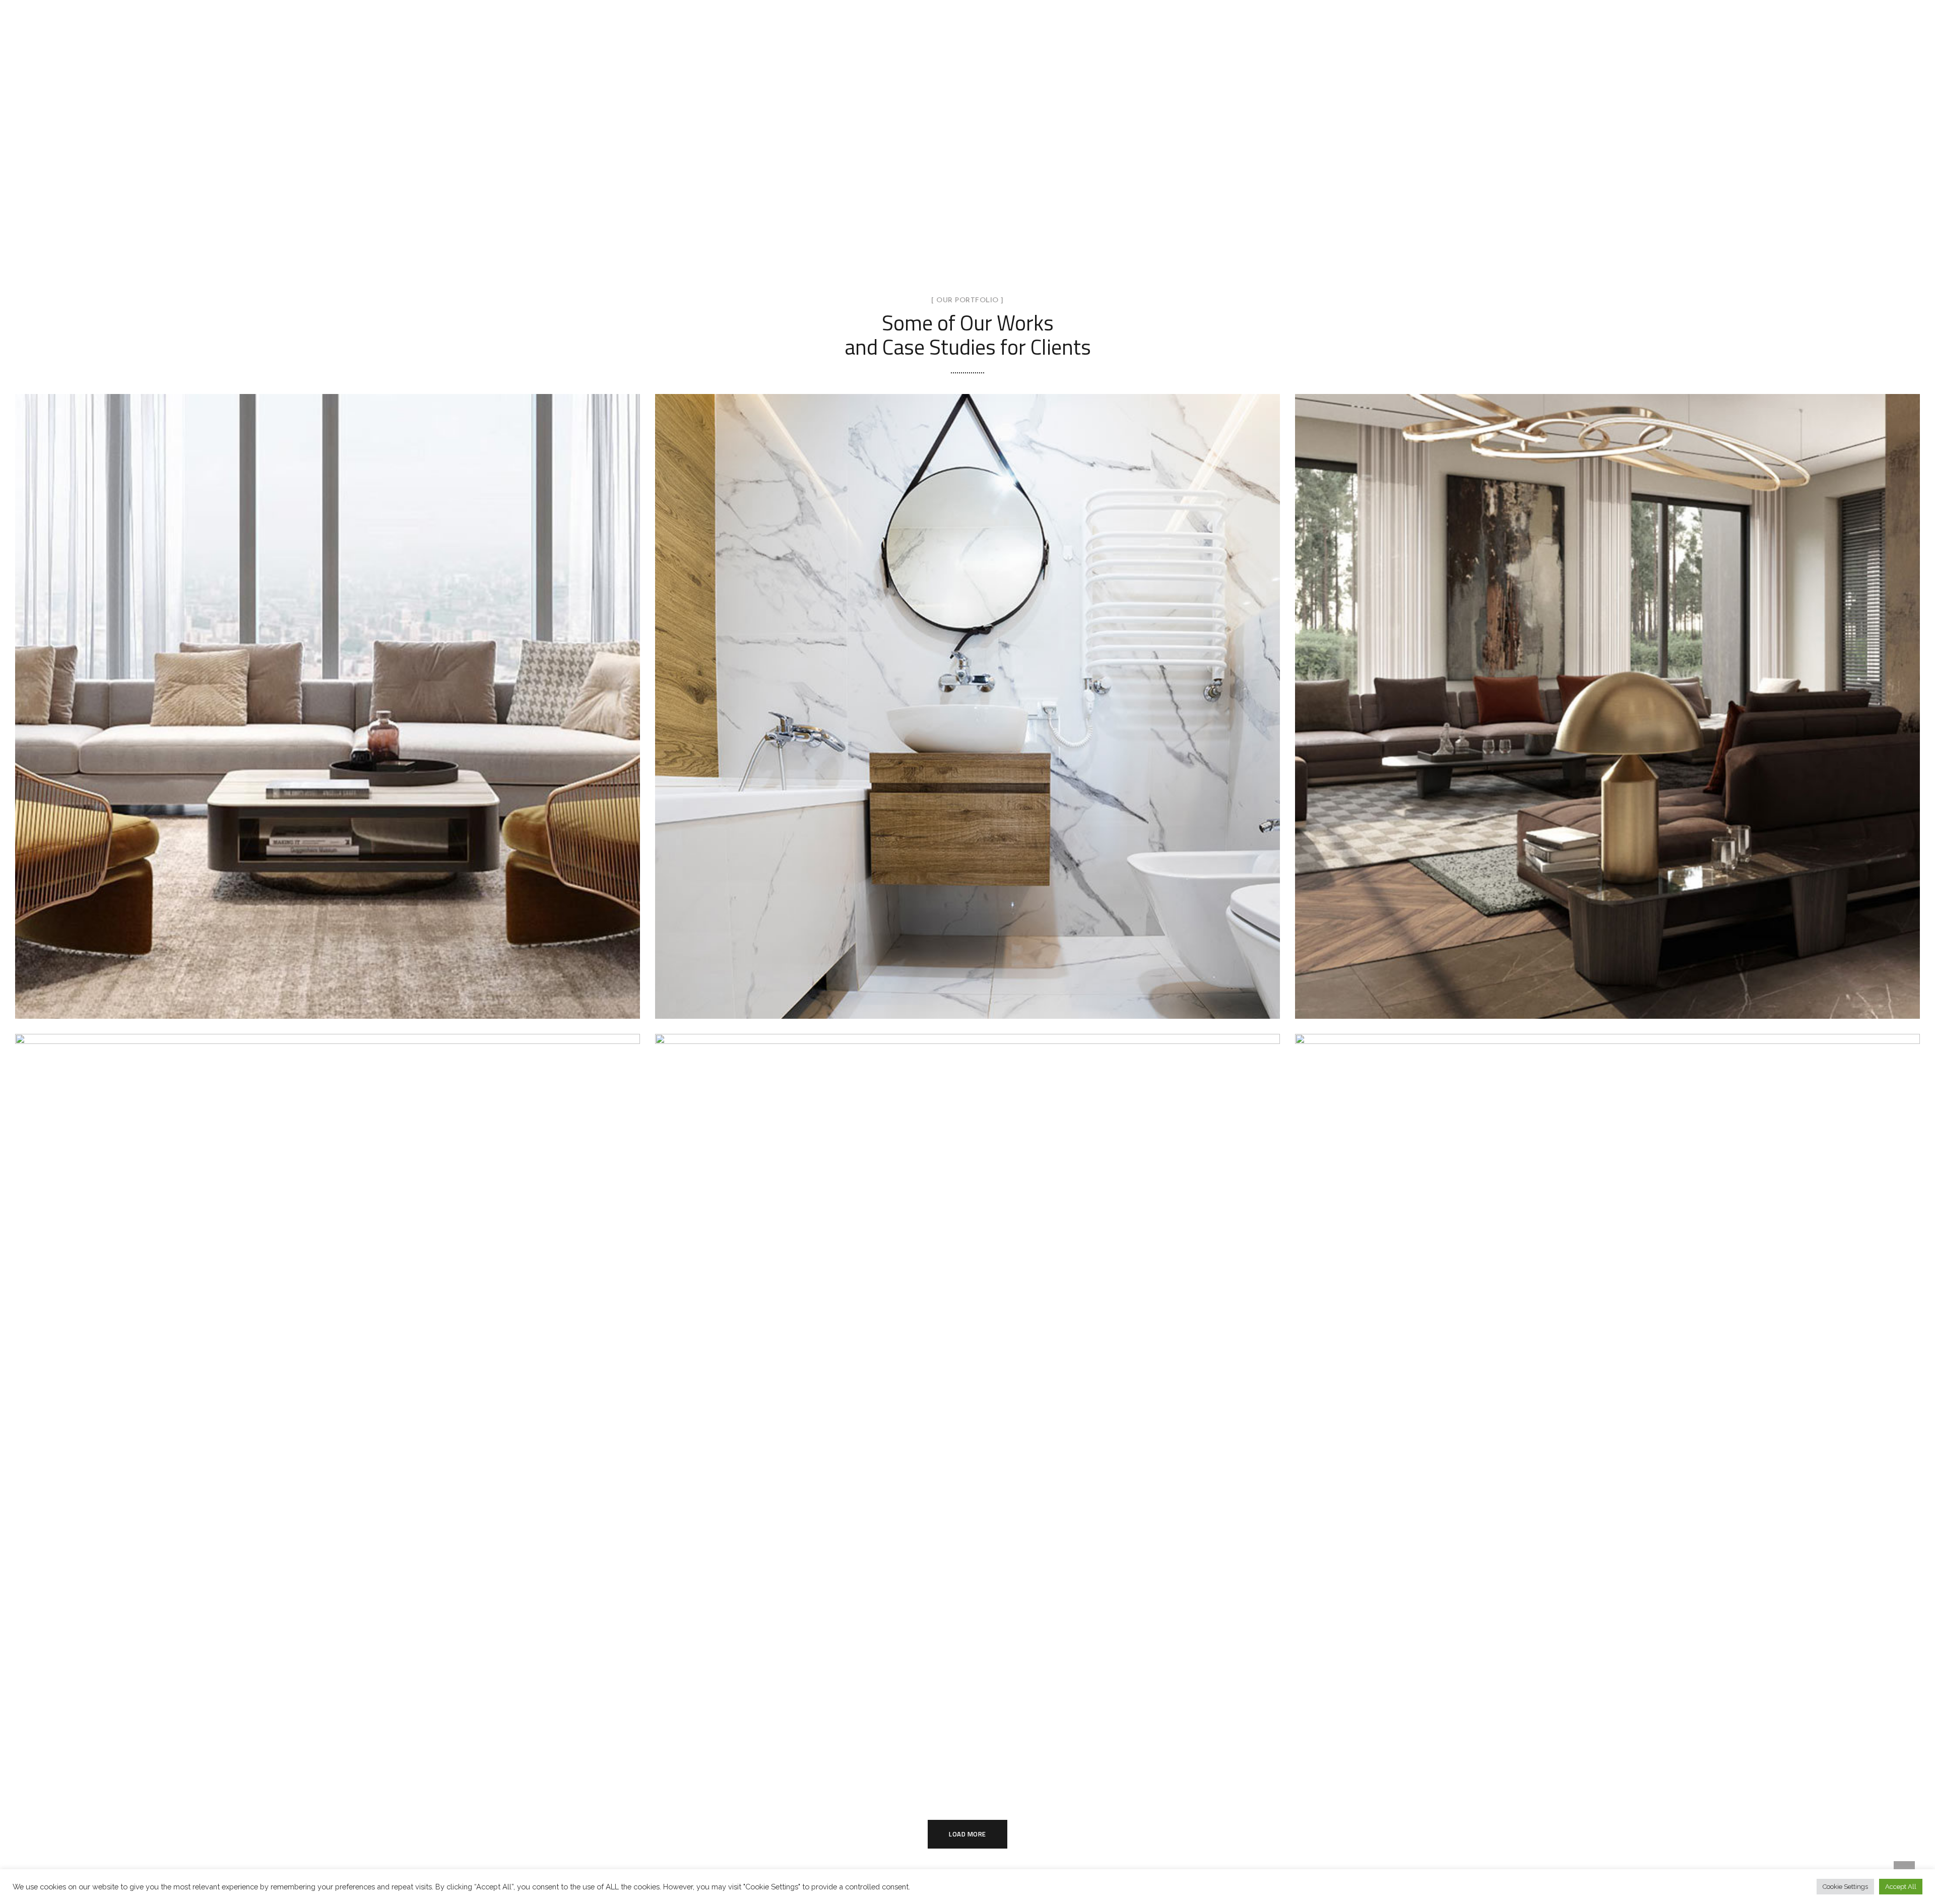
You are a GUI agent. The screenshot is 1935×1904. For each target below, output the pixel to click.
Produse (911, 6)
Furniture (328, 1424)
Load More (967, 1834)
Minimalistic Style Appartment (1607, 1401)
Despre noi (1197, 6)
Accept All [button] (1901, 1887)
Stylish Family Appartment (328, 695)
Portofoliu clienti (1042, 6)
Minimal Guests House (967, 695)
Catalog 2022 (969, 6)
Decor (941, 719)
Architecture (1607, 719)
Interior (328, 719)
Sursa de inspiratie (1126, 6)
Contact (1249, 6)
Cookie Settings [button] (1845, 1887)
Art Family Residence (1607, 695)
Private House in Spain (327, 1401)
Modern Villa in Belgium (967, 1401)
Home (866, 6)
